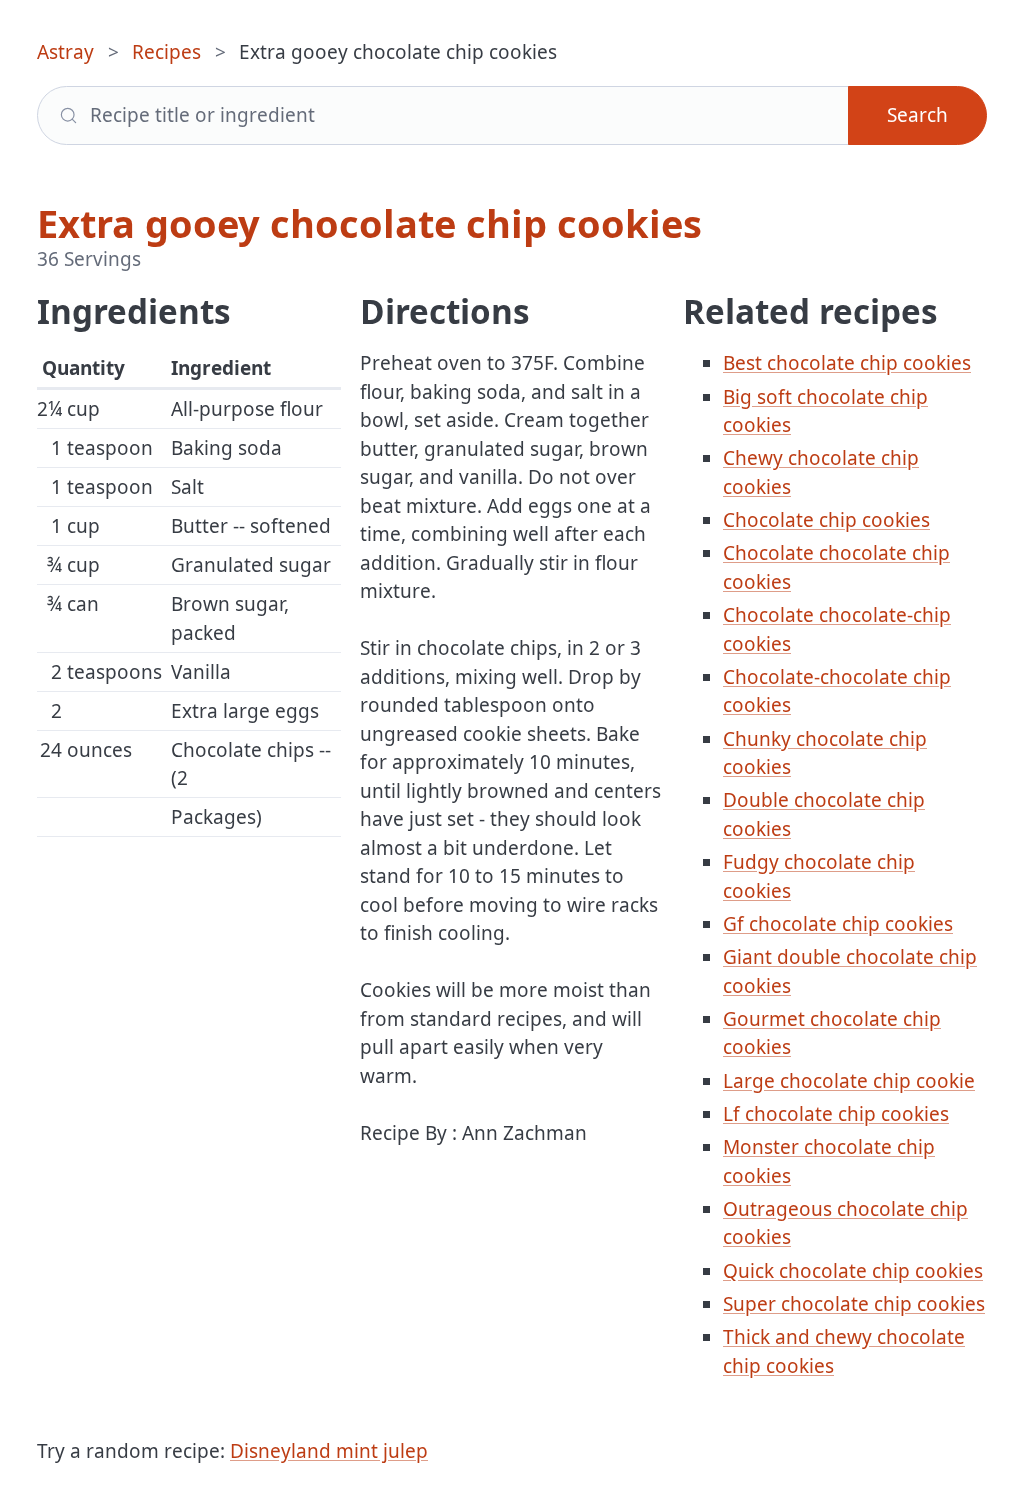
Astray (65, 52)
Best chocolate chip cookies (847, 363)
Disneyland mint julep (329, 1451)
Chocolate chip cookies (826, 520)
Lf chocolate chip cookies (836, 1114)
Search (917, 115)
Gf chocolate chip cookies (838, 924)
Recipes (166, 52)
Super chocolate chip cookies (854, 1304)
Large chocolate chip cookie (849, 1081)
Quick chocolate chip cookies (853, 1271)
